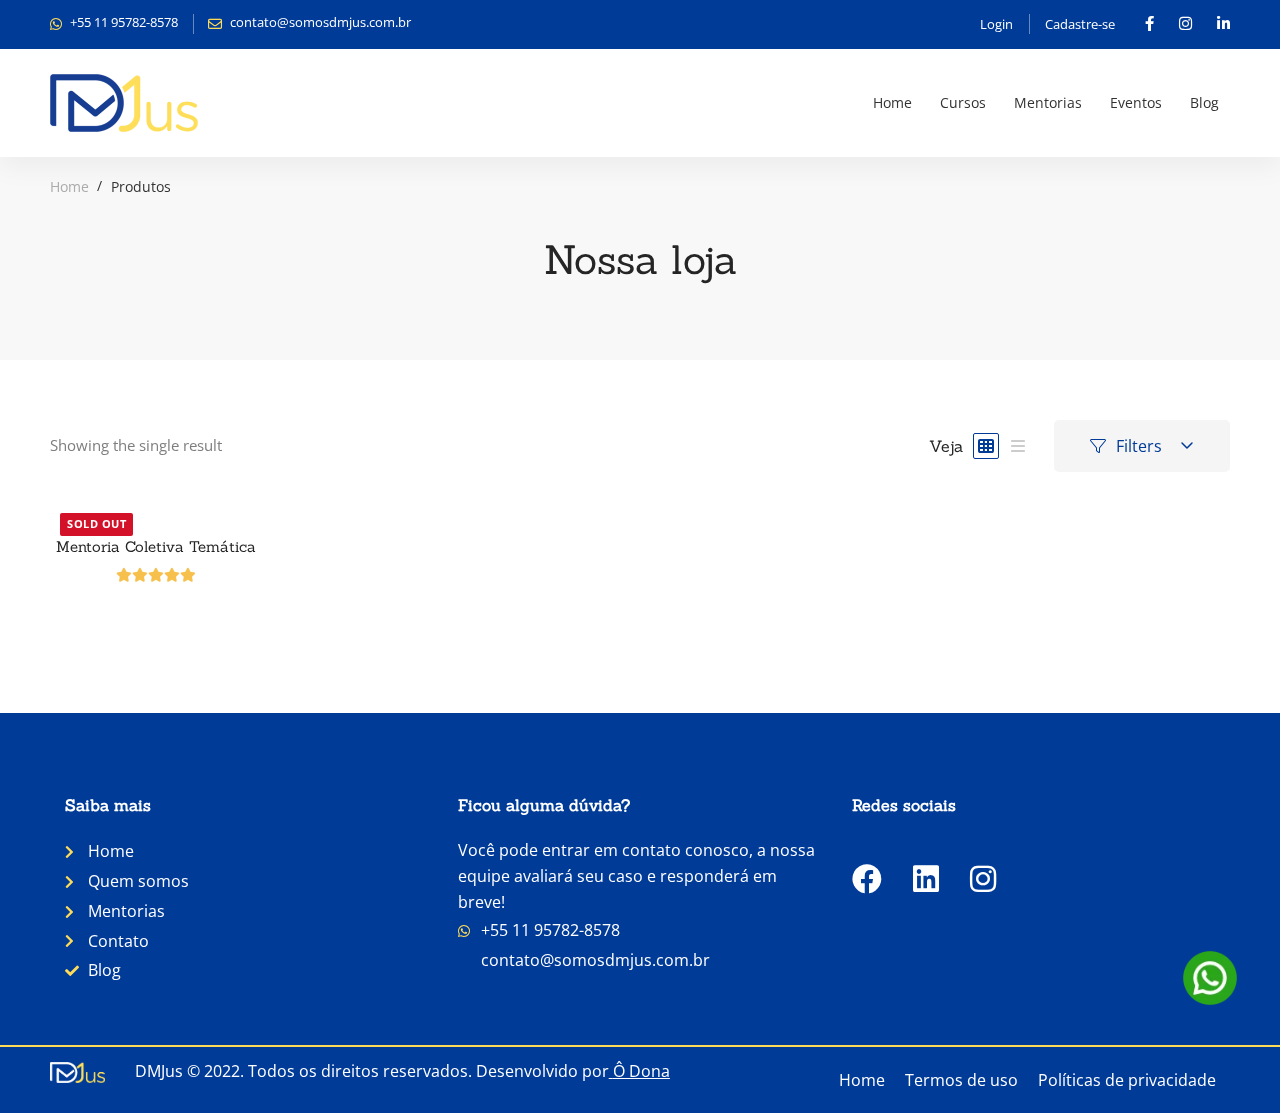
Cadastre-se (1080, 24)
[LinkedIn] (926, 879)
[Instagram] (983, 879)
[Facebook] (867, 879)
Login (996, 24)
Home (69, 186)
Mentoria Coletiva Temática (156, 546)
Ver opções (156, 503)
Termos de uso (961, 1080)
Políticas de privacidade (1127, 1080)
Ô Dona (641, 1071)
